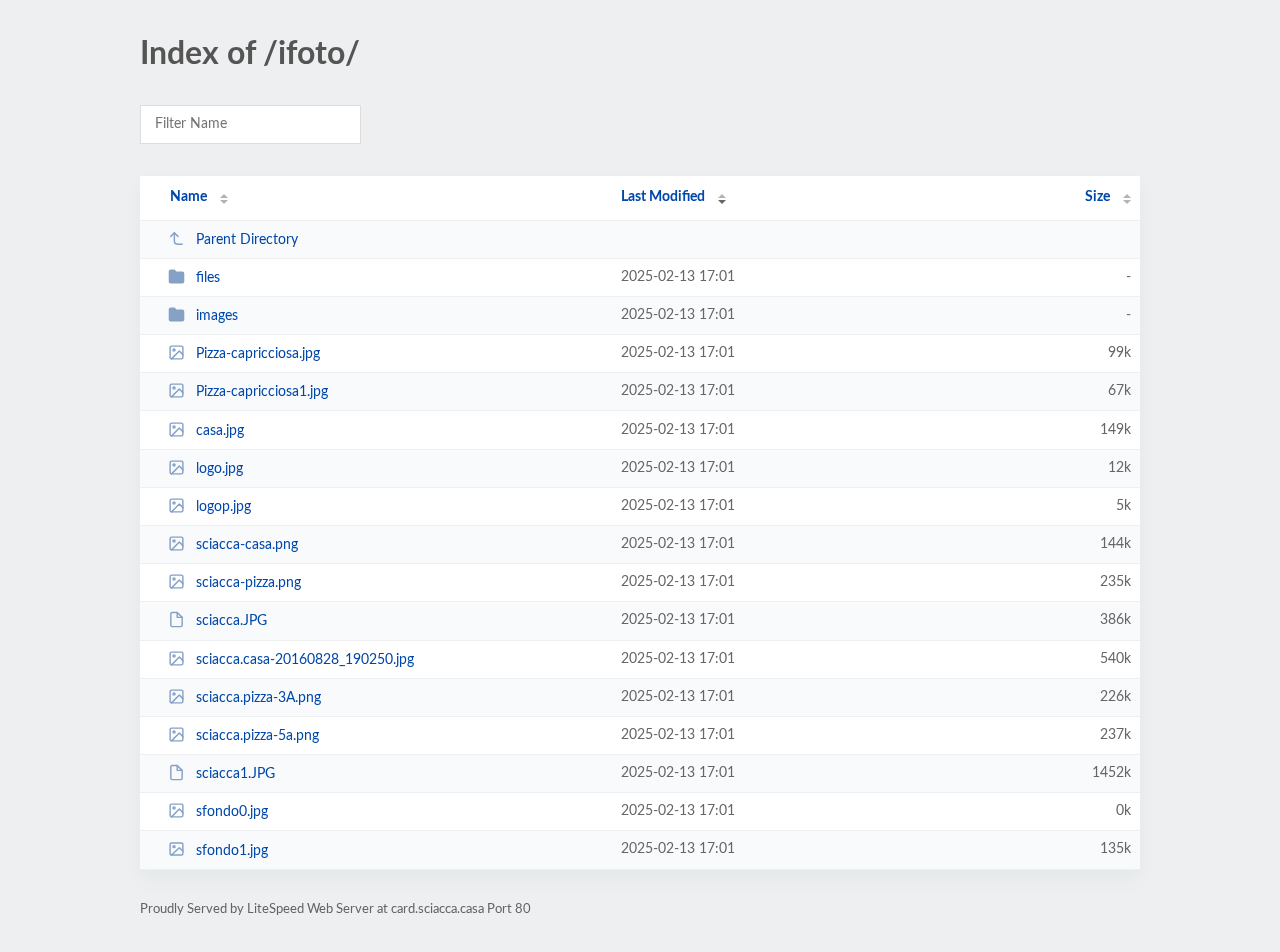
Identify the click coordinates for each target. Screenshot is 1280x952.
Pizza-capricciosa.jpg (258, 354)
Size (1097, 197)
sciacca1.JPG (235, 774)
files (208, 278)
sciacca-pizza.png (248, 583)
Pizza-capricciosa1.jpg (262, 392)
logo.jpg (219, 469)
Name (188, 197)
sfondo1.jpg (232, 850)
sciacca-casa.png (247, 545)
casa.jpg (220, 431)
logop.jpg (223, 507)
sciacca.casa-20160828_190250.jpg (305, 660)
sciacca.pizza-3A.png (258, 698)
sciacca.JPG (231, 621)
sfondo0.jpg (232, 812)
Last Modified (663, 197)
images (217, 316)
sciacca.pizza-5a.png (257, 736)
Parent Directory (247, 240)
